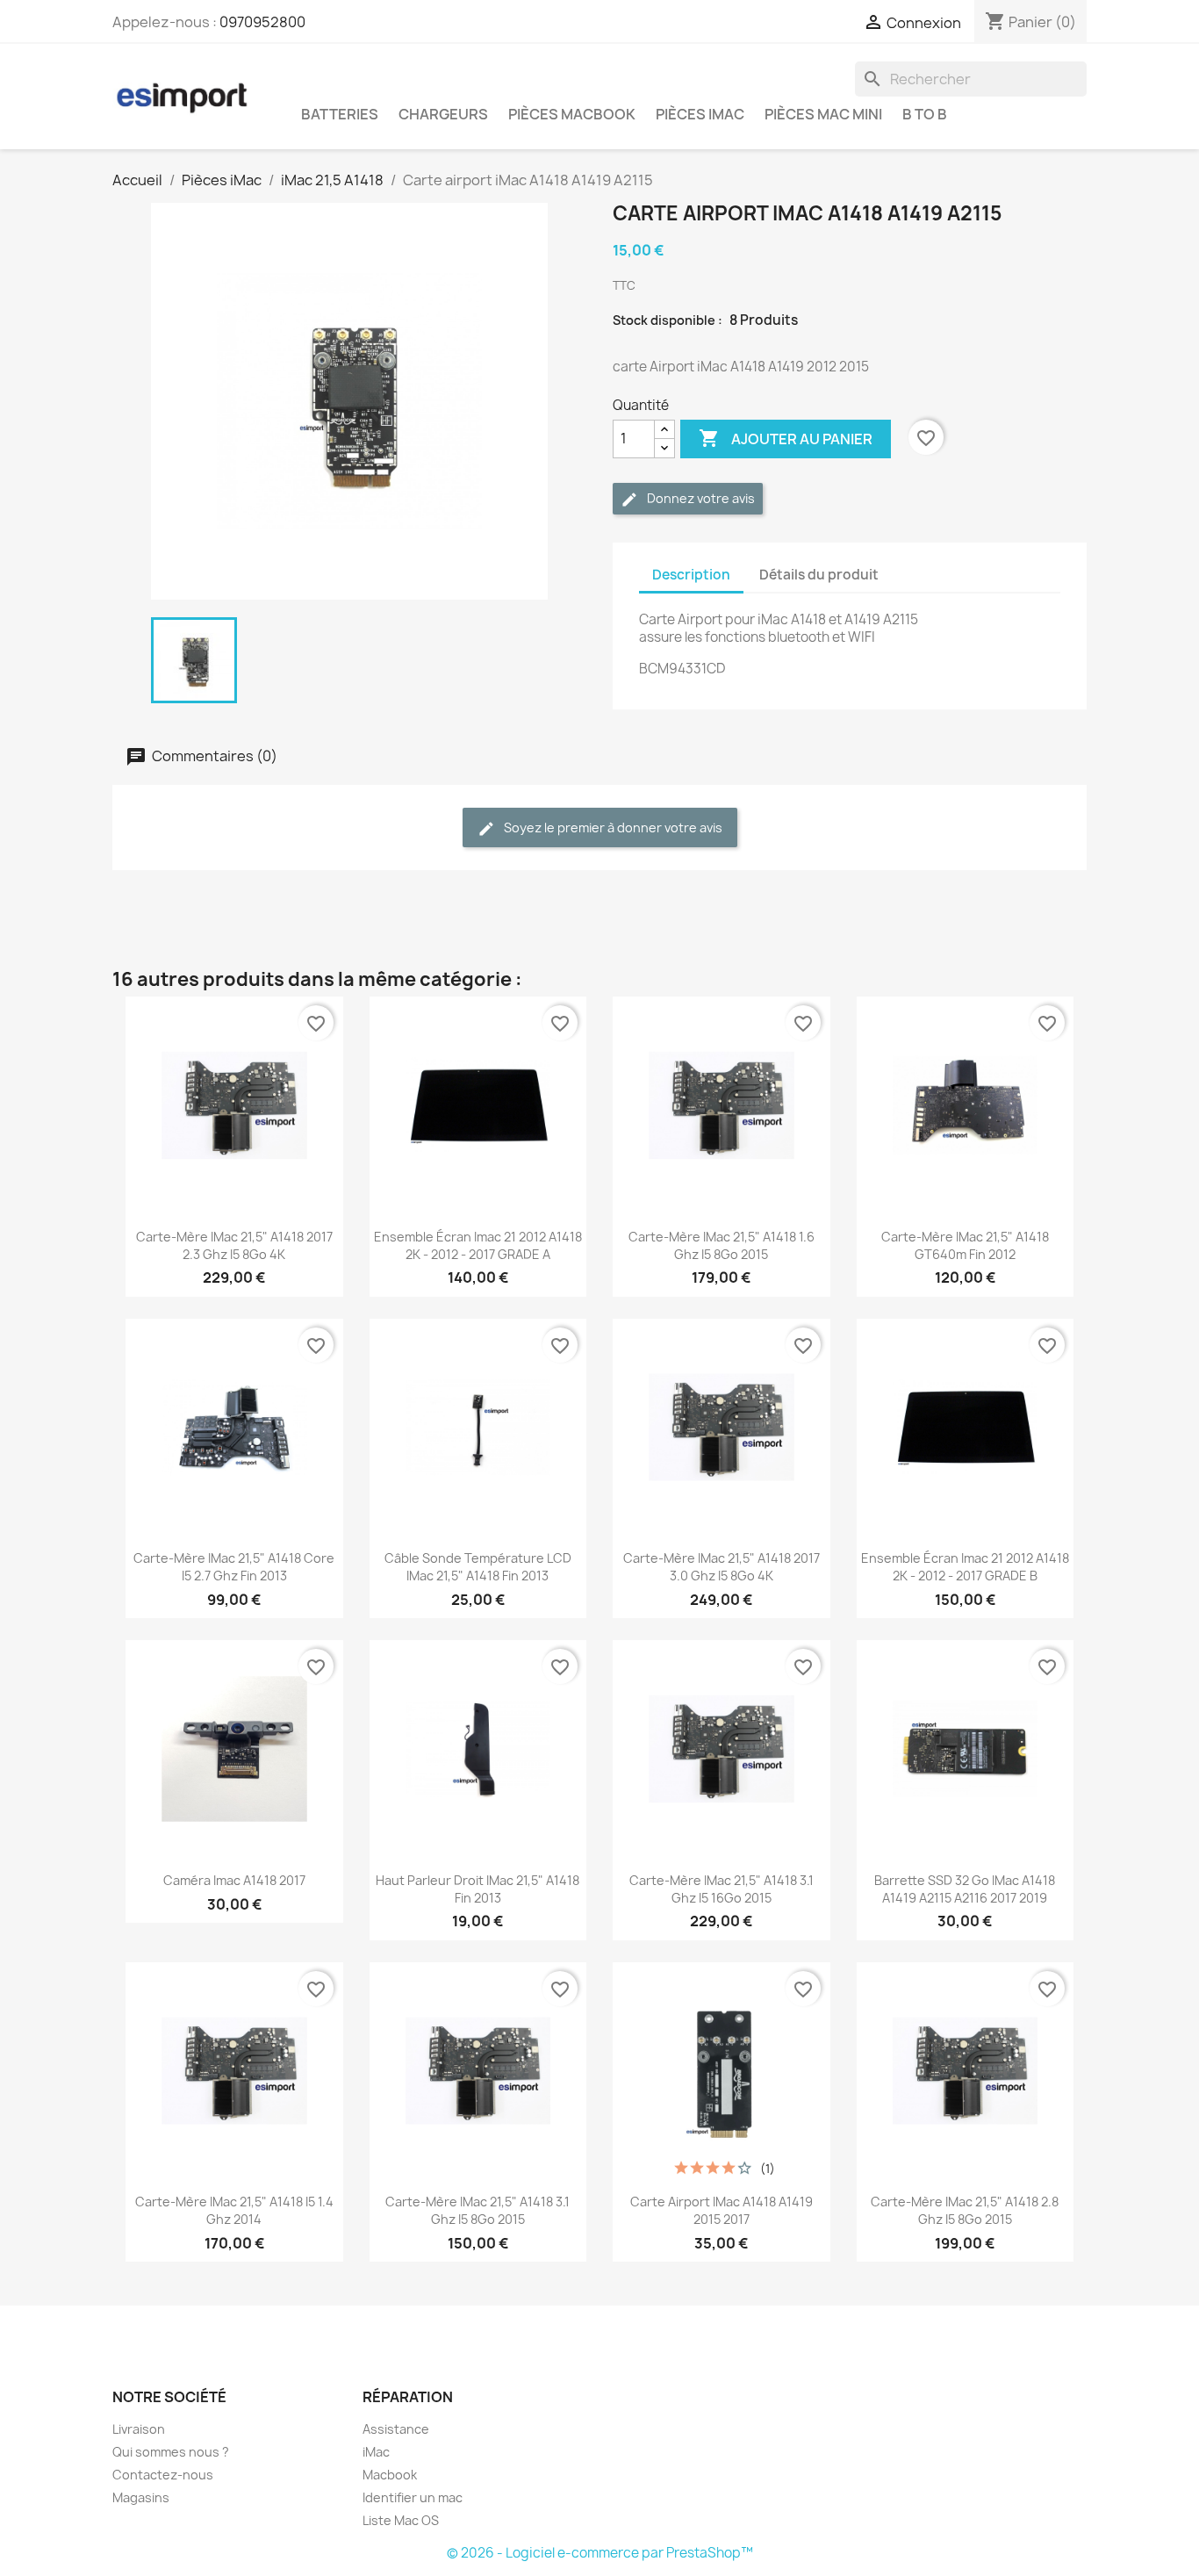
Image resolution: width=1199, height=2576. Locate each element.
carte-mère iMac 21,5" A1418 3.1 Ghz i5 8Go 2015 (477, 2210)
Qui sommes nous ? (171, 2452)
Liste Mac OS (401, 2520)
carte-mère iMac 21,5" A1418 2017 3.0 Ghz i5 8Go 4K (722, 1567)
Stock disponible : (668, 320)
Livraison (139, 2429)
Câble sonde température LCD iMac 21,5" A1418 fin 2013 (478, 1567)
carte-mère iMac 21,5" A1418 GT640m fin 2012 (965, 1245)
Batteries (340, 114)
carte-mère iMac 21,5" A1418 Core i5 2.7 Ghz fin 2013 (234, 1567)
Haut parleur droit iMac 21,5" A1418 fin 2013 (477, 1889)
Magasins (141, 2497)
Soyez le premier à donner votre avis (612, 827)
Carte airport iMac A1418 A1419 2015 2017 (722, 2210)
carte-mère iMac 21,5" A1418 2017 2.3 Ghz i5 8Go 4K (234, 1245)
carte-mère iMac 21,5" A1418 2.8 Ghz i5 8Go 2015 (965, 2210)
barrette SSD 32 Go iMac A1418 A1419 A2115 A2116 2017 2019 (965, 1889)
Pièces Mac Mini (823, 114)
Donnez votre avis (700, 498)
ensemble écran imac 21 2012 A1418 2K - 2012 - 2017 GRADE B (965, 1567)
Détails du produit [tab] (819, 575)
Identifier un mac (413, 2497)
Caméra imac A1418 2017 (234, 1880)
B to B (925, 114)
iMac (376, 2452)
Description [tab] (691, 575)
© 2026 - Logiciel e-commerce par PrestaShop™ (600, 2553)
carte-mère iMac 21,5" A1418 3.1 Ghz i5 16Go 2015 (722, 1889)
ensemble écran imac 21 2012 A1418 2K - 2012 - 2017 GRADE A (478, 1245)
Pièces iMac (700, 114)
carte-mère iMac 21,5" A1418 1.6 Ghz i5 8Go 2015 (722, 1245)
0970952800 (262, 22)
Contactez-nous (163, 2475)
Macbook (390, 2475)
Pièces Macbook (572, 114)
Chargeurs (443, 114)
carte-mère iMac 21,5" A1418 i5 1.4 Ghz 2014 (234, 2210)
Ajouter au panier (786, 438)
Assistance (396, 2429)
